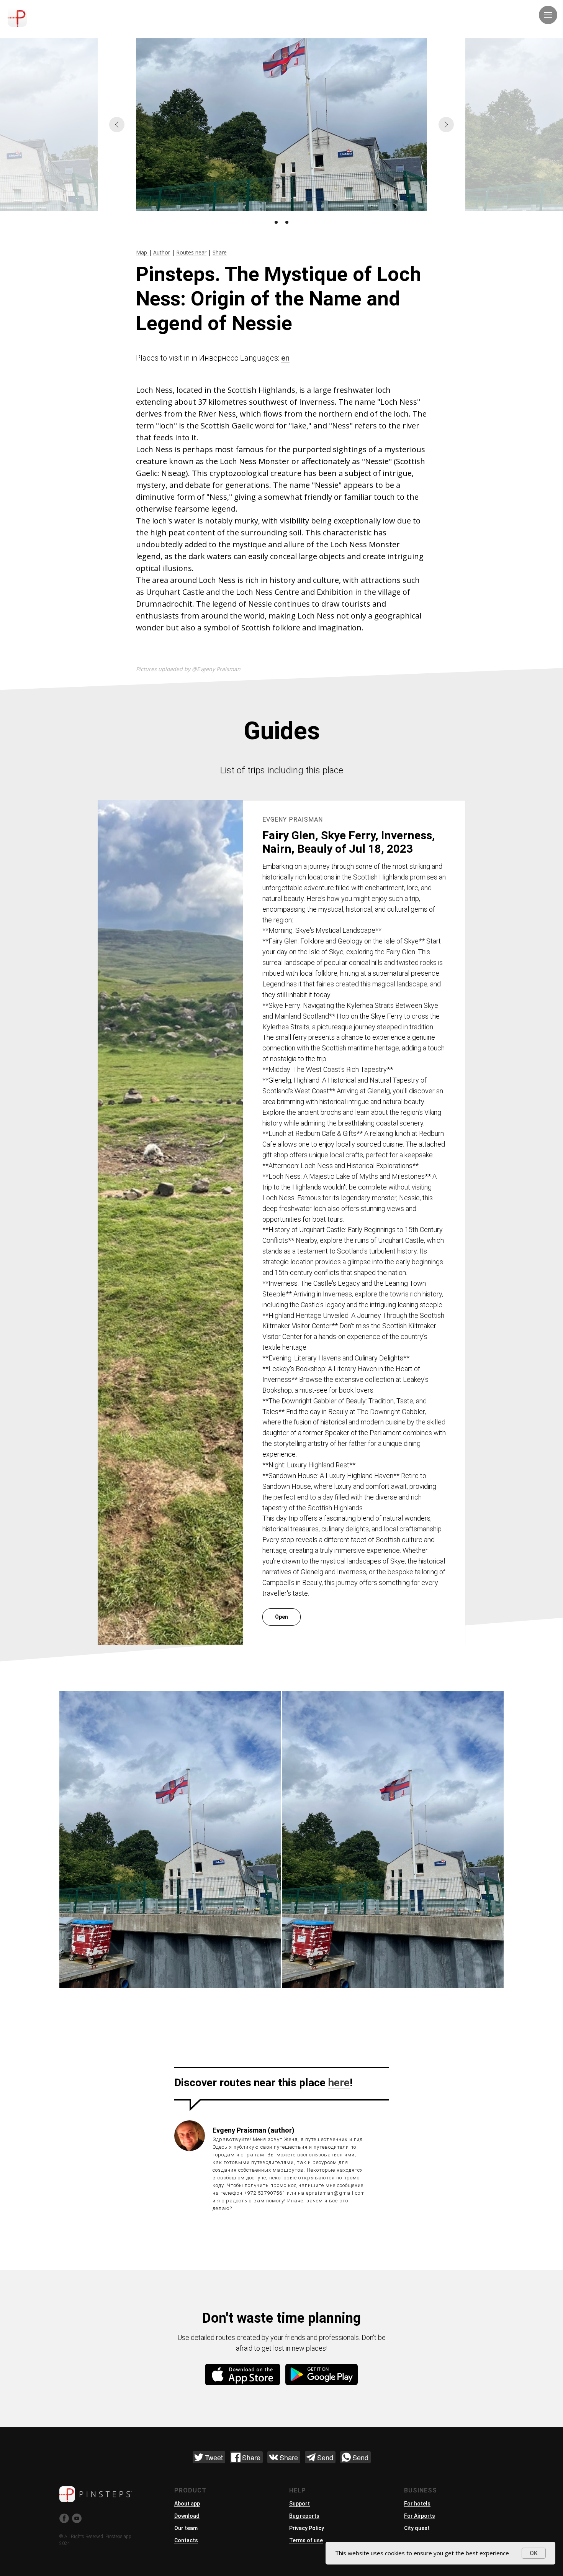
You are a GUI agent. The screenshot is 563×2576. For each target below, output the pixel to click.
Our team (186, 2528)
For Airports (420, 2516)
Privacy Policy (307, 2528)
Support (300, 2504)
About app (187, 2504)
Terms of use (306, 2540)
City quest (417, 2528)
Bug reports (304, 2516)
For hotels (417, 2504)
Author (162, 252)
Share (220, 252)
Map (142, 252)
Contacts (186, 2540)
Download (187, 2516)
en (285, 358)
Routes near (191, 252)
